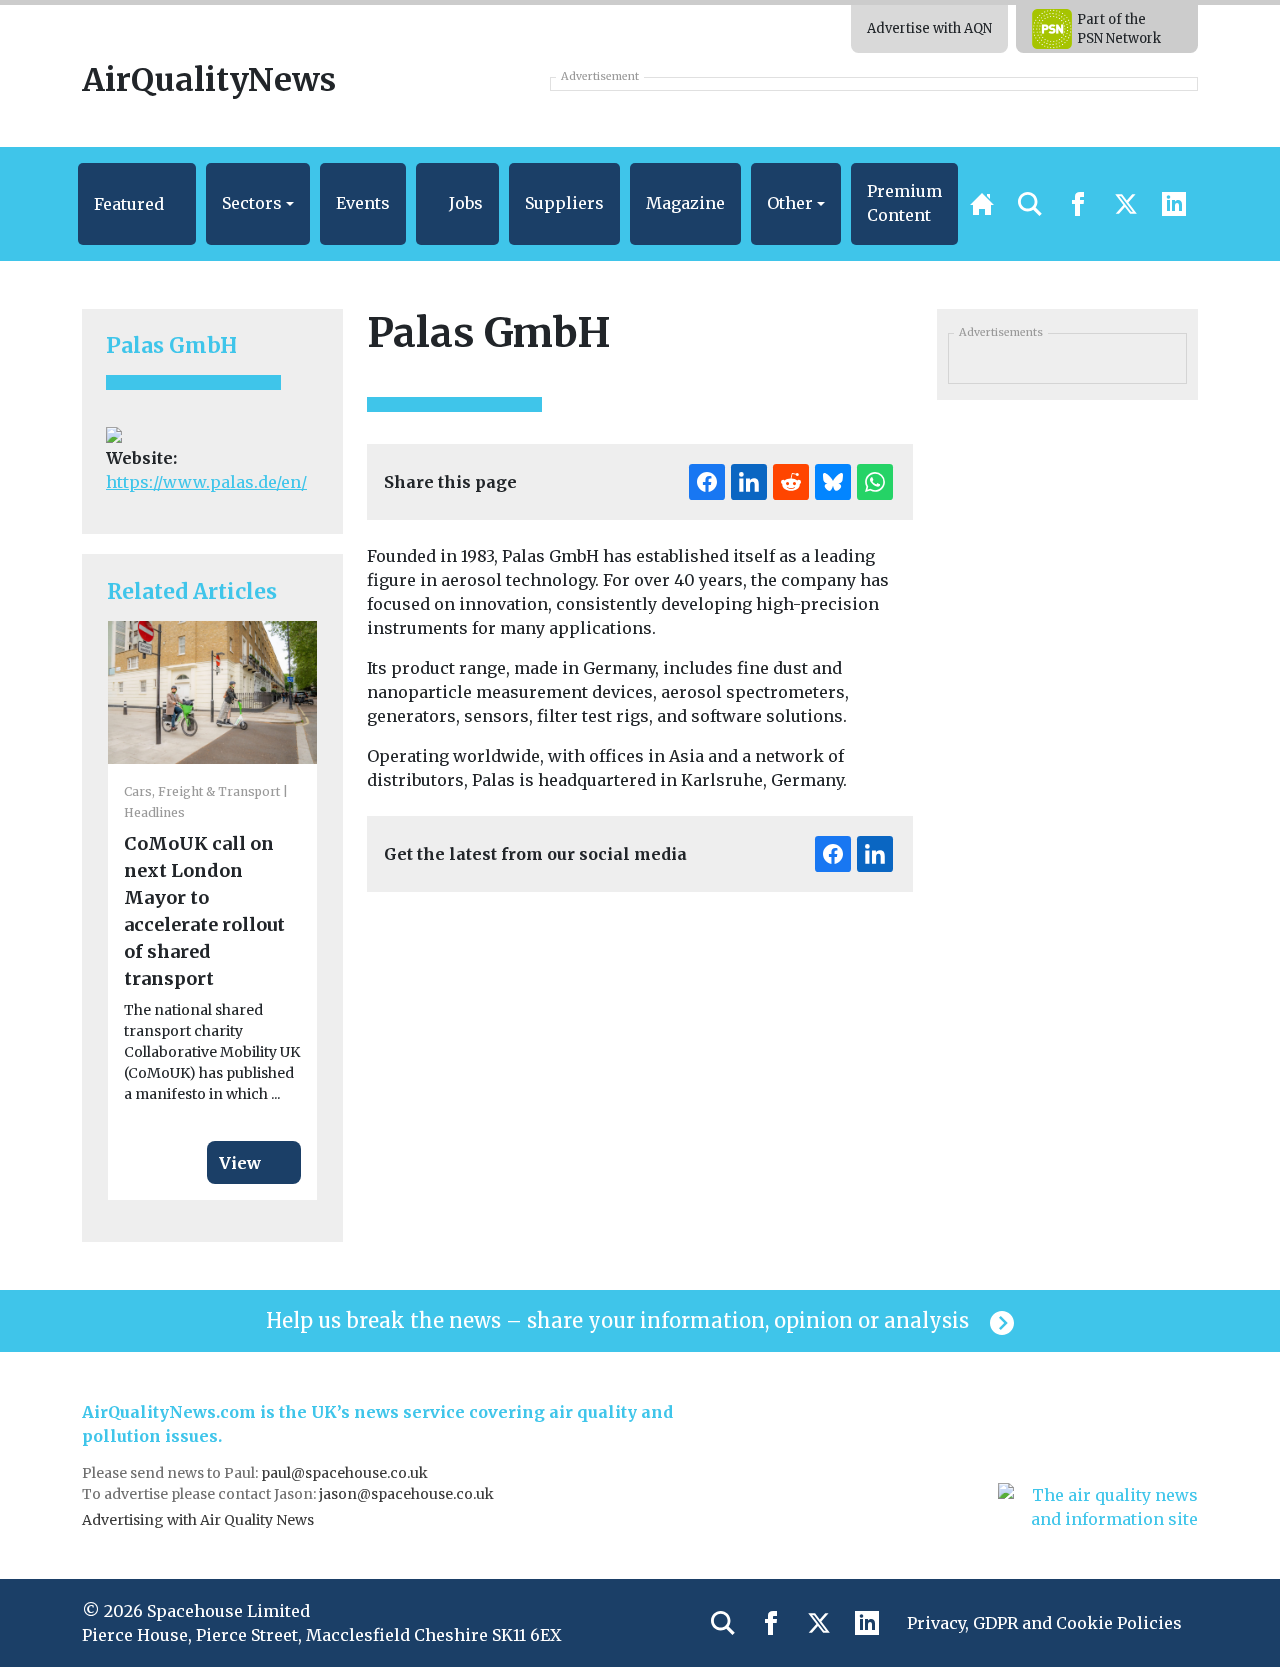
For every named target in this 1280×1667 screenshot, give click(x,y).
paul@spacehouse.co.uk (346, 1473)
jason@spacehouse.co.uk (408, 1494)
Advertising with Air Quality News (198, 1520)
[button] (137, 204)
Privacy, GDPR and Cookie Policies (1044, 1623)
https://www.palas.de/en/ (206, 482)
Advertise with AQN (929, 28)
